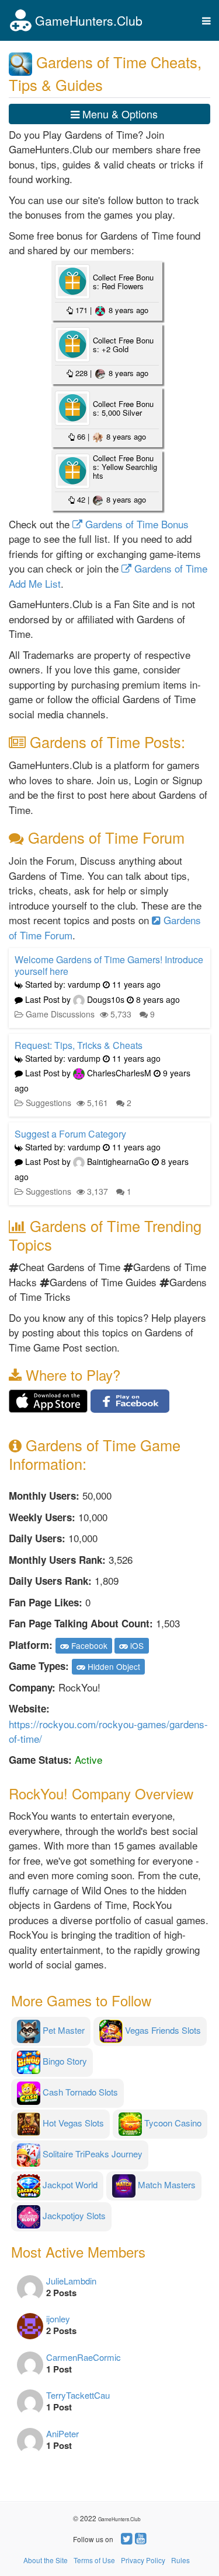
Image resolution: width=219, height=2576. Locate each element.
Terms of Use (94, 2560)
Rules (180, 2560)
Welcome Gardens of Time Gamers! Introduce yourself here (109, 965)
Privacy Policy (143, 2560)
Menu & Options (119, 114)
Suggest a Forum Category (70, 1134)
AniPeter (62, 2433)
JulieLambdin (71, 2281)
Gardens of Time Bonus (135, 524)
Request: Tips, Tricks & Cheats (79, 1045)
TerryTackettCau (78, 2395)
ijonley (58, 2319)
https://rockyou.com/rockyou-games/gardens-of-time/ (108, 1731)
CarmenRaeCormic (84, 2357)
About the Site (46, 2560)
